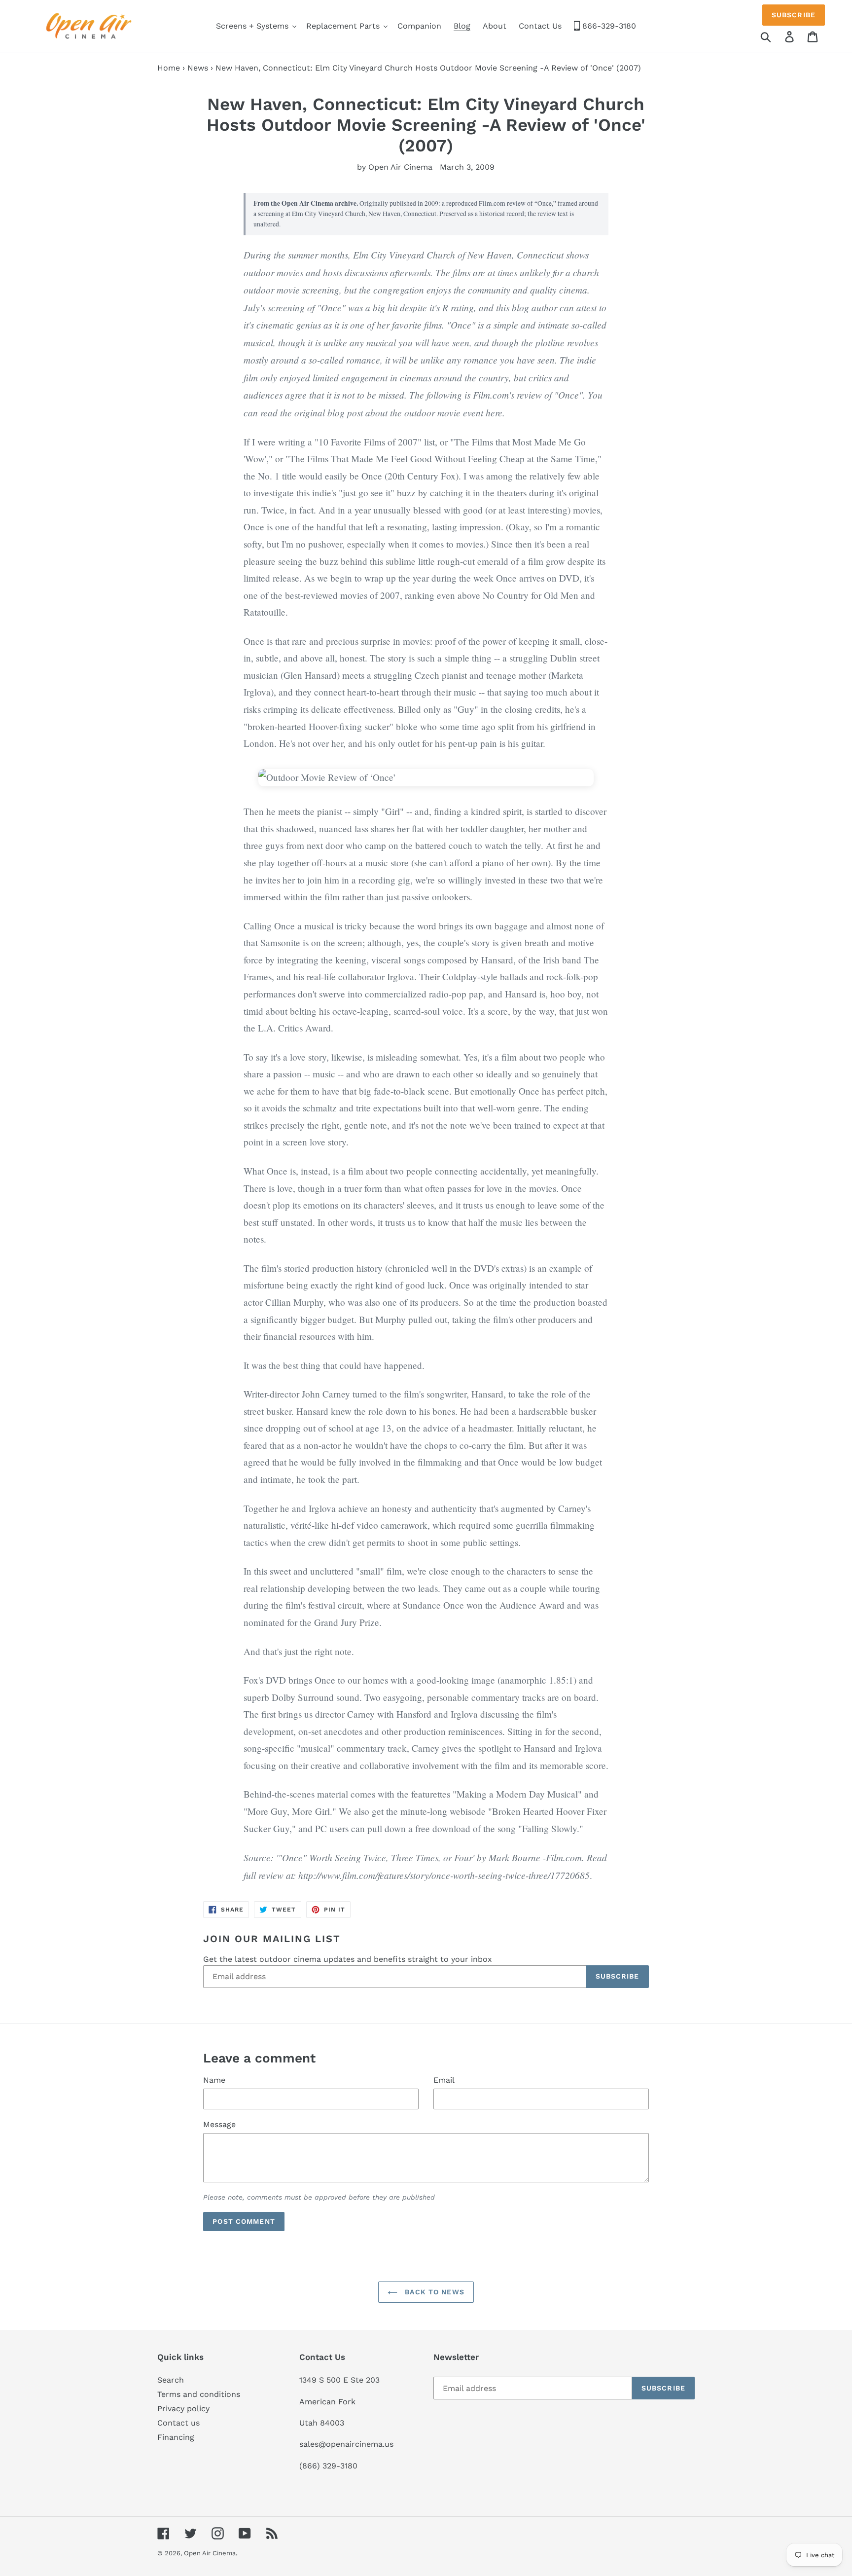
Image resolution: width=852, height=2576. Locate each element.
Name (214, 2080)
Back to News (433, 2292)
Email (444, 2080)
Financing (176, 2437)
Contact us (178, 2423)
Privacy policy (183, 2409)
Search (171, 2380)
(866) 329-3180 (328, 2466)
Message (219, 2124)
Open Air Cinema (210, 2553)
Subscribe (794, 15)
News (198, 68)
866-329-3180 (608, 26)
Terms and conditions (199, 2394)
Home (169, 68)
